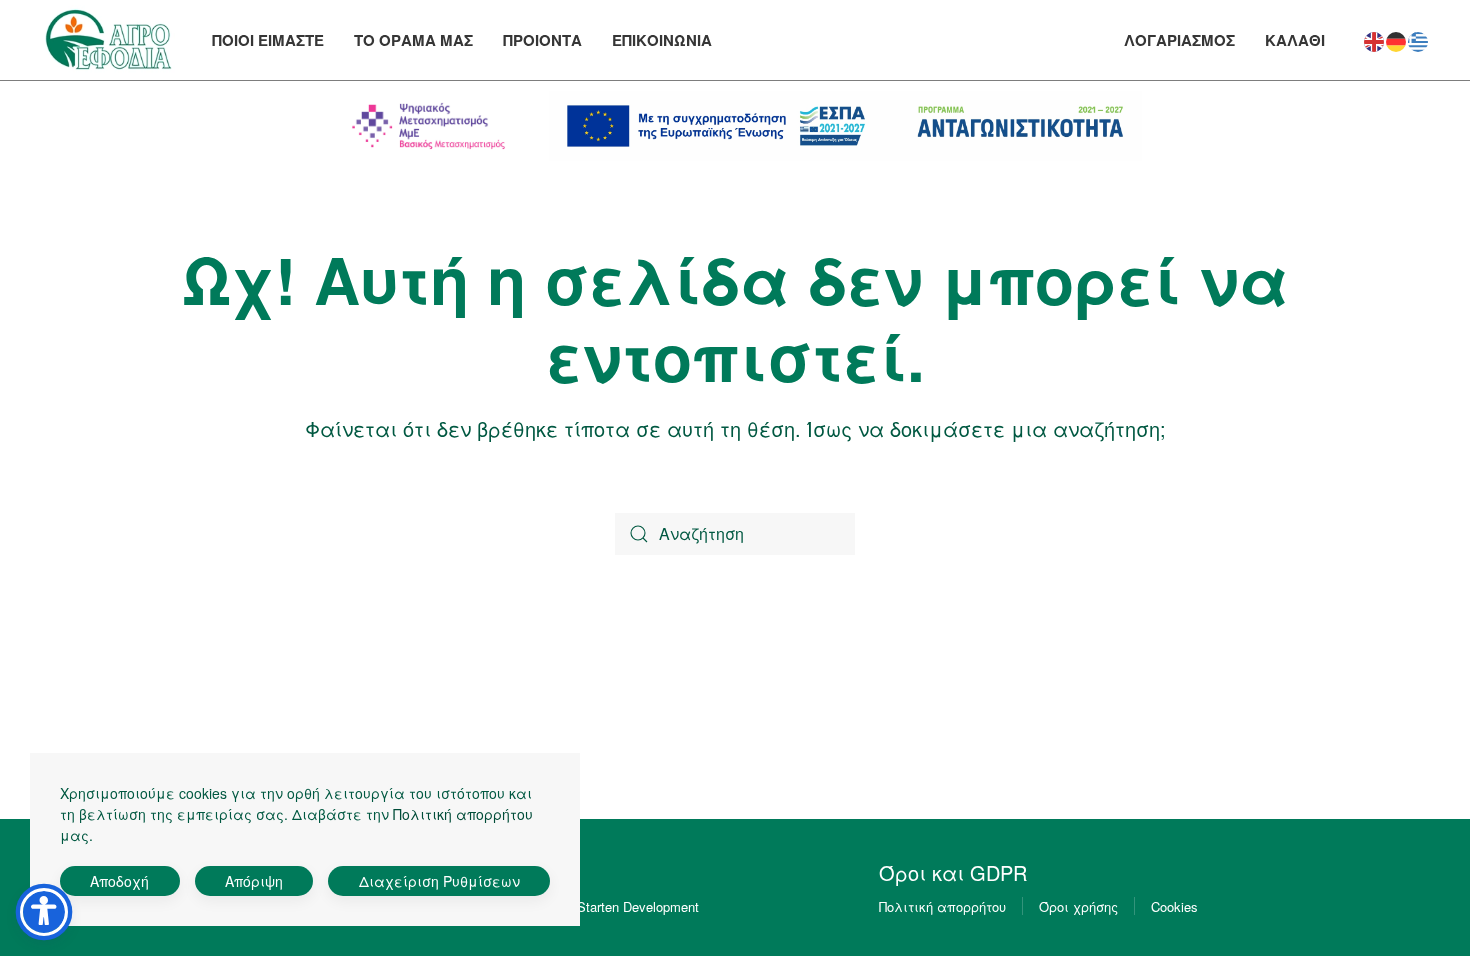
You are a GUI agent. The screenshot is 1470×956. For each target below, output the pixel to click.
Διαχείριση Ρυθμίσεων (439, 881)
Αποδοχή (119, 881)
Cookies (1174, 906)
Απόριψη (254, 881)
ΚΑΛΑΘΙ (1295, 40)
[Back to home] (108, 40)
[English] (1375, 38)
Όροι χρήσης (1078, 906)
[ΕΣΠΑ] (845, 126)
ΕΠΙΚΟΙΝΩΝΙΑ (662, 40)
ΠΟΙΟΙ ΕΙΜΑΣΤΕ (268, 40)
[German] (1397, 38)
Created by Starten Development (604, 906)
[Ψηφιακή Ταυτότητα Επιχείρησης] (429, 126)
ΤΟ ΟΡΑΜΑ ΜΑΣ (413, 40)
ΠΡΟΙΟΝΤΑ (542, 40)
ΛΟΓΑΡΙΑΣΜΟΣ (1179, 40)
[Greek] (1419, 38)
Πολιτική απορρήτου (942, 906)
